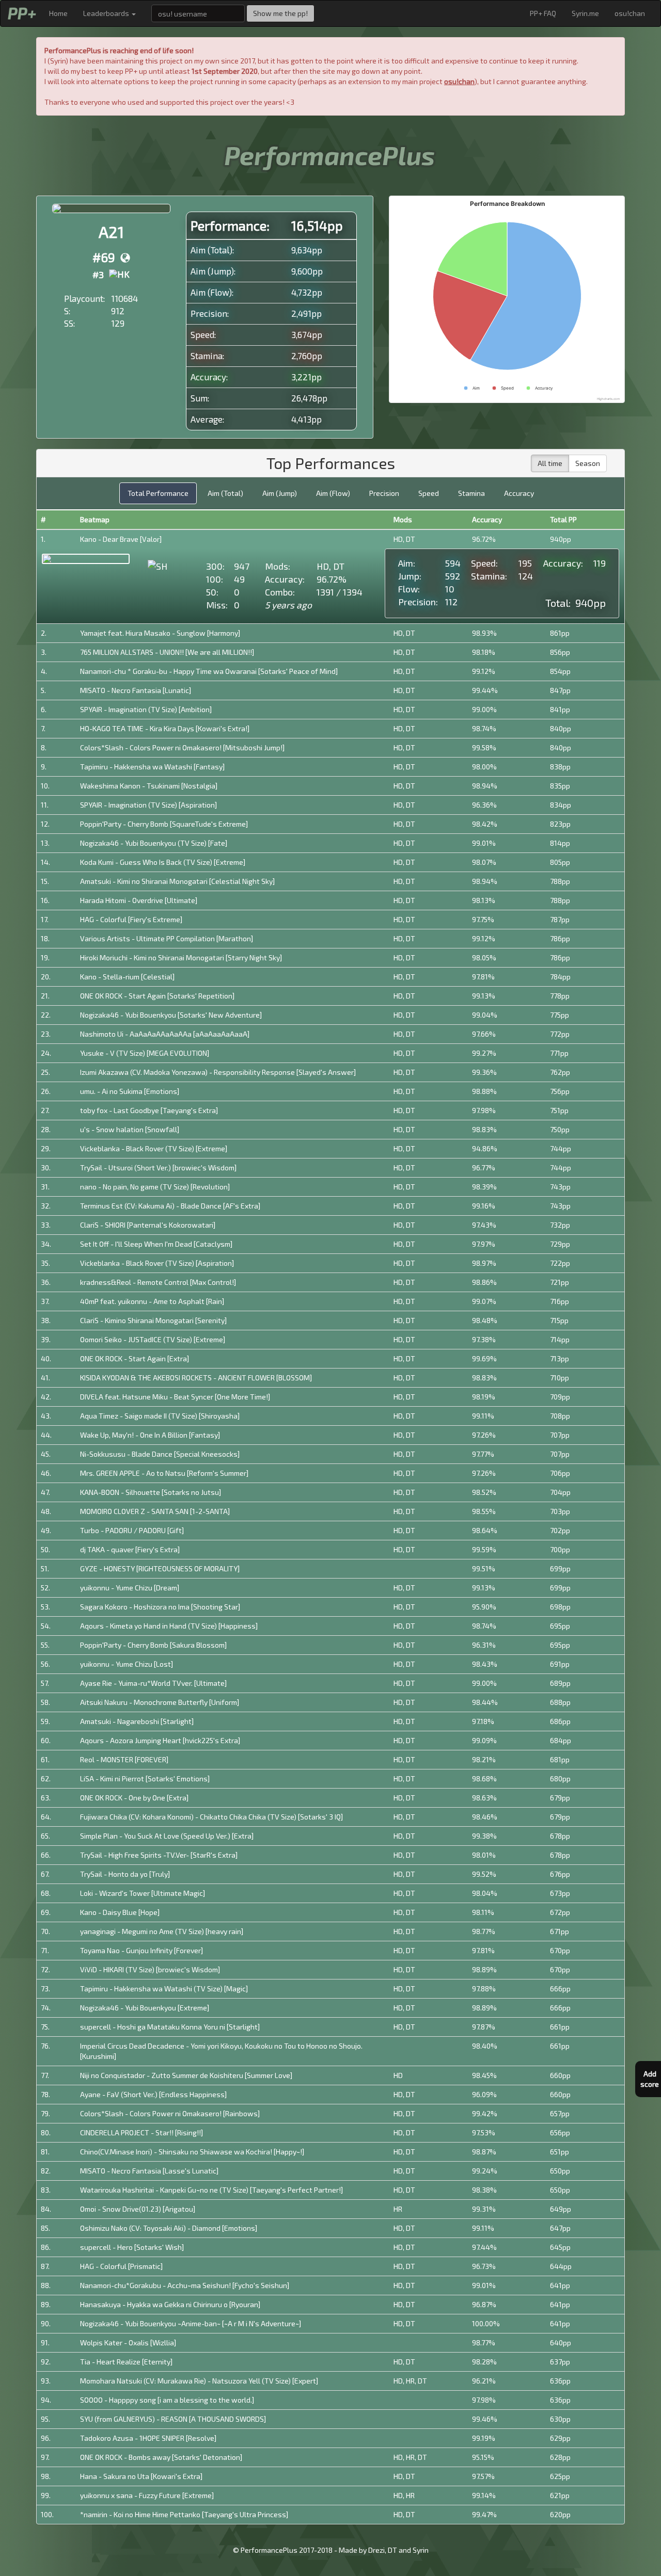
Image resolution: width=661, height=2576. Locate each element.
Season (588, 463)
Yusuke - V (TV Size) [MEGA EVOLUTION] (145, 1053)
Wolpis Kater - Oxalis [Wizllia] (128, 2342)
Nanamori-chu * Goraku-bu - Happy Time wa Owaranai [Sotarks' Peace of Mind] (209, 671)
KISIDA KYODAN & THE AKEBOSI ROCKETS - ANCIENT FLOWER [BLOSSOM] (196, 1378)
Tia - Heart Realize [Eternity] (126, 2362)
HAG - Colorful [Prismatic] (121, 2266)
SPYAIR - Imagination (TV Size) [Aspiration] (148, 805)
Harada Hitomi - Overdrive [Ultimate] (139, 900)
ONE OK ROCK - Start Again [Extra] (135, 1358)
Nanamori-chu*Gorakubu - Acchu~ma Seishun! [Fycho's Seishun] (185, 2285)
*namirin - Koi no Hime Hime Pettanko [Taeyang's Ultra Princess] (184, 2514)
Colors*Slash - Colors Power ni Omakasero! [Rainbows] (170, 2113)
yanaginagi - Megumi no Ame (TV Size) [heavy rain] (162, 1931)
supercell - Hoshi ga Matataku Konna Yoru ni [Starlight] (170, 2027)
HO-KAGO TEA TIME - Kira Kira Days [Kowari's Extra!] (165, 728)
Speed (429, 493)
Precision (384, 493)
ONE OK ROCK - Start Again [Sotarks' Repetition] (157, 996)
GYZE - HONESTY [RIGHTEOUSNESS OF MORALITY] (160, 1568)
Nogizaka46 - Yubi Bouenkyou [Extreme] (145, 2008)
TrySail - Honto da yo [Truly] (125, 1874)
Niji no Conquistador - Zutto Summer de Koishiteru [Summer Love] (186, 2075)
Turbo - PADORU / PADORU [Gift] (132, 1530)
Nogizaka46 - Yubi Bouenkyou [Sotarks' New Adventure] (171, 1015)
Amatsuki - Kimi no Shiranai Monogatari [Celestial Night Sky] (177, 881)
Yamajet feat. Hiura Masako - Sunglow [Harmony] (160, 633)
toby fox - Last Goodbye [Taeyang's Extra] (149, 1110)
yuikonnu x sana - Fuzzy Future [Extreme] (147, 2495)
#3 (98, 275)
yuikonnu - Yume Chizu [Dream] (130, 1588)
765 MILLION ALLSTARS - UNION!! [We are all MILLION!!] (167, 652)
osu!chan (630, 13)
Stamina (471, 493)
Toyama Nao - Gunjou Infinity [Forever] (141, 1950)
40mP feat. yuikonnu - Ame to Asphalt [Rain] (152, 1301)
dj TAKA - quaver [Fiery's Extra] (130, 1549)
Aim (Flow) (333, 493)
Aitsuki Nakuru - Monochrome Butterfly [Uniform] (160, 1702)
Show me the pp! (280, 13)
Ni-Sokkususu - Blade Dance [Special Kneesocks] (160, 1454)
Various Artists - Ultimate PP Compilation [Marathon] (167, 938)
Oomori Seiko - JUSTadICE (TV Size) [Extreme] (153, 1339)
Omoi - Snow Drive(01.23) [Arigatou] (138, 2209)
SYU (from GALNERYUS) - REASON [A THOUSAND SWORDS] (173, 2419)
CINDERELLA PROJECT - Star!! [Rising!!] (141, 2132)
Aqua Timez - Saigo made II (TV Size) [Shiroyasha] (160, 1416)
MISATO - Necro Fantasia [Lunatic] (136, 690)
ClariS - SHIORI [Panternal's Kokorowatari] (148, 1225)
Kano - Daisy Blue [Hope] (120, 1912)
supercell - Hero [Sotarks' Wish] (132, 2247)
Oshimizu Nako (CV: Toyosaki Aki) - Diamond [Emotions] (169, 2228)
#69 (104, 257)
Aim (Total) (225, 493)
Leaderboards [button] (107, 13)
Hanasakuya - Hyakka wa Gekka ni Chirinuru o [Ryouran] (170, 2304)
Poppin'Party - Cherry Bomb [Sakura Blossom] (153, 1645)
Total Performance (158, 493)
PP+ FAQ (543, 13)
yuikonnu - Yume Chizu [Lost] (127, 1664)
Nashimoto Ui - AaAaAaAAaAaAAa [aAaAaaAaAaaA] (165, 1034)
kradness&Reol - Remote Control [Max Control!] (158, 1282)
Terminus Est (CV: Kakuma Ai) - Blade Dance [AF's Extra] (170, 1206)
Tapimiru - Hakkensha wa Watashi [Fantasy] (152, 767)
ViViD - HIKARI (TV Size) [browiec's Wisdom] (150, 1969)
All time (550, 463)
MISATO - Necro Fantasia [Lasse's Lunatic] (149, 2171)
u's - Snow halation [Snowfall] (130, 1129)
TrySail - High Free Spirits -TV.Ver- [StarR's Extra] (159, 1855)
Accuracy (519, 493)
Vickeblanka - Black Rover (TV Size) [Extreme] (154, 1148)
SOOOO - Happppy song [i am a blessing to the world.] (167, 2400)
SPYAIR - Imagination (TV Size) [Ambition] (146, 709)
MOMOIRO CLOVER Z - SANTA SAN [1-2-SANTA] (155, 1511)
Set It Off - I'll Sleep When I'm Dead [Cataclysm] (156, 1244)
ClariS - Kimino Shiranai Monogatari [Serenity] (153, 1320)
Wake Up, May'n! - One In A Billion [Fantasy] (150, 1435)
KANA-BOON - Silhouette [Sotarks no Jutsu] (151, 1492)
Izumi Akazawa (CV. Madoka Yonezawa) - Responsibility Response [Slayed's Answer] (218, 1072)
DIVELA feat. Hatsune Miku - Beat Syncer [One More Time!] (175, 1397)
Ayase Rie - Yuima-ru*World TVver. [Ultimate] (153, 1683)
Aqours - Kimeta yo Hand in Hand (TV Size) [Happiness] (169, 1626)
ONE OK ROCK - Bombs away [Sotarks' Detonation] (161, 2457)
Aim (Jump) (280, 493)
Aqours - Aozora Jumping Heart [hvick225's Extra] (160, 1740)
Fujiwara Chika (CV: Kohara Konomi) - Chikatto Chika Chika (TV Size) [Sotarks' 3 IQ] (211, 1817)
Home (58, 13)
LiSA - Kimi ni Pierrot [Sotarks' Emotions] (145, 1778)
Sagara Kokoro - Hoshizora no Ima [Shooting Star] (160, 1607)
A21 (111, 232)
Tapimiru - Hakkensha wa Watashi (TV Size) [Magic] (164, 1989)
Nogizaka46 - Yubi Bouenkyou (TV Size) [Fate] (154, 843)
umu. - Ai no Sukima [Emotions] (130, 1091)
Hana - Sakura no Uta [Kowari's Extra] (141, 2476)
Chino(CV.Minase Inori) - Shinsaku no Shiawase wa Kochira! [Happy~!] (192, 2152)
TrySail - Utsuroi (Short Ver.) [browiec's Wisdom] (158, 1168)
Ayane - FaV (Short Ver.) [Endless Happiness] (153, 2094)
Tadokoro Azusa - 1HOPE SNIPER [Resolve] (148, 2438)
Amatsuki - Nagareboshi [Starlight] (137, 1721)
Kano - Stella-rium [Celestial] (127, 977)
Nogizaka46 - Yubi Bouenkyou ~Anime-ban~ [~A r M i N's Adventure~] (191, 2323)
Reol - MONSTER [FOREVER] (124, 1759)
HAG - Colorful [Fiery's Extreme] (131, 919)
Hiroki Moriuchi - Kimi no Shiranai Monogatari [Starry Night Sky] (181, 957)
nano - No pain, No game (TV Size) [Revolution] (155, 1187)
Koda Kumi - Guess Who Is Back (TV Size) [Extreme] (163, 862)
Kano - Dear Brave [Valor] (121, 539)
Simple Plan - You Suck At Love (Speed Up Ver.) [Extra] (167, 1836)
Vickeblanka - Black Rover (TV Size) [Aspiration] (157, 1263)
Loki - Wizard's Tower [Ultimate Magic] (143, 1893)
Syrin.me (585, 13)
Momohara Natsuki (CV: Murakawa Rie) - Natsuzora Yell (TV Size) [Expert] (199, 2381)
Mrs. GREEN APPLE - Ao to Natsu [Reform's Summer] (164, 1473)
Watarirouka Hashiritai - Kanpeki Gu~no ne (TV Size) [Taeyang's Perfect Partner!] (211, 2190)
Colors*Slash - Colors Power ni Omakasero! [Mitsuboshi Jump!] (182, 747)
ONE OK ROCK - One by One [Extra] (134, 1798)
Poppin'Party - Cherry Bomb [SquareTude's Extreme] (164, 824)
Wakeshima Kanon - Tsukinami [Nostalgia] (149, 786)
